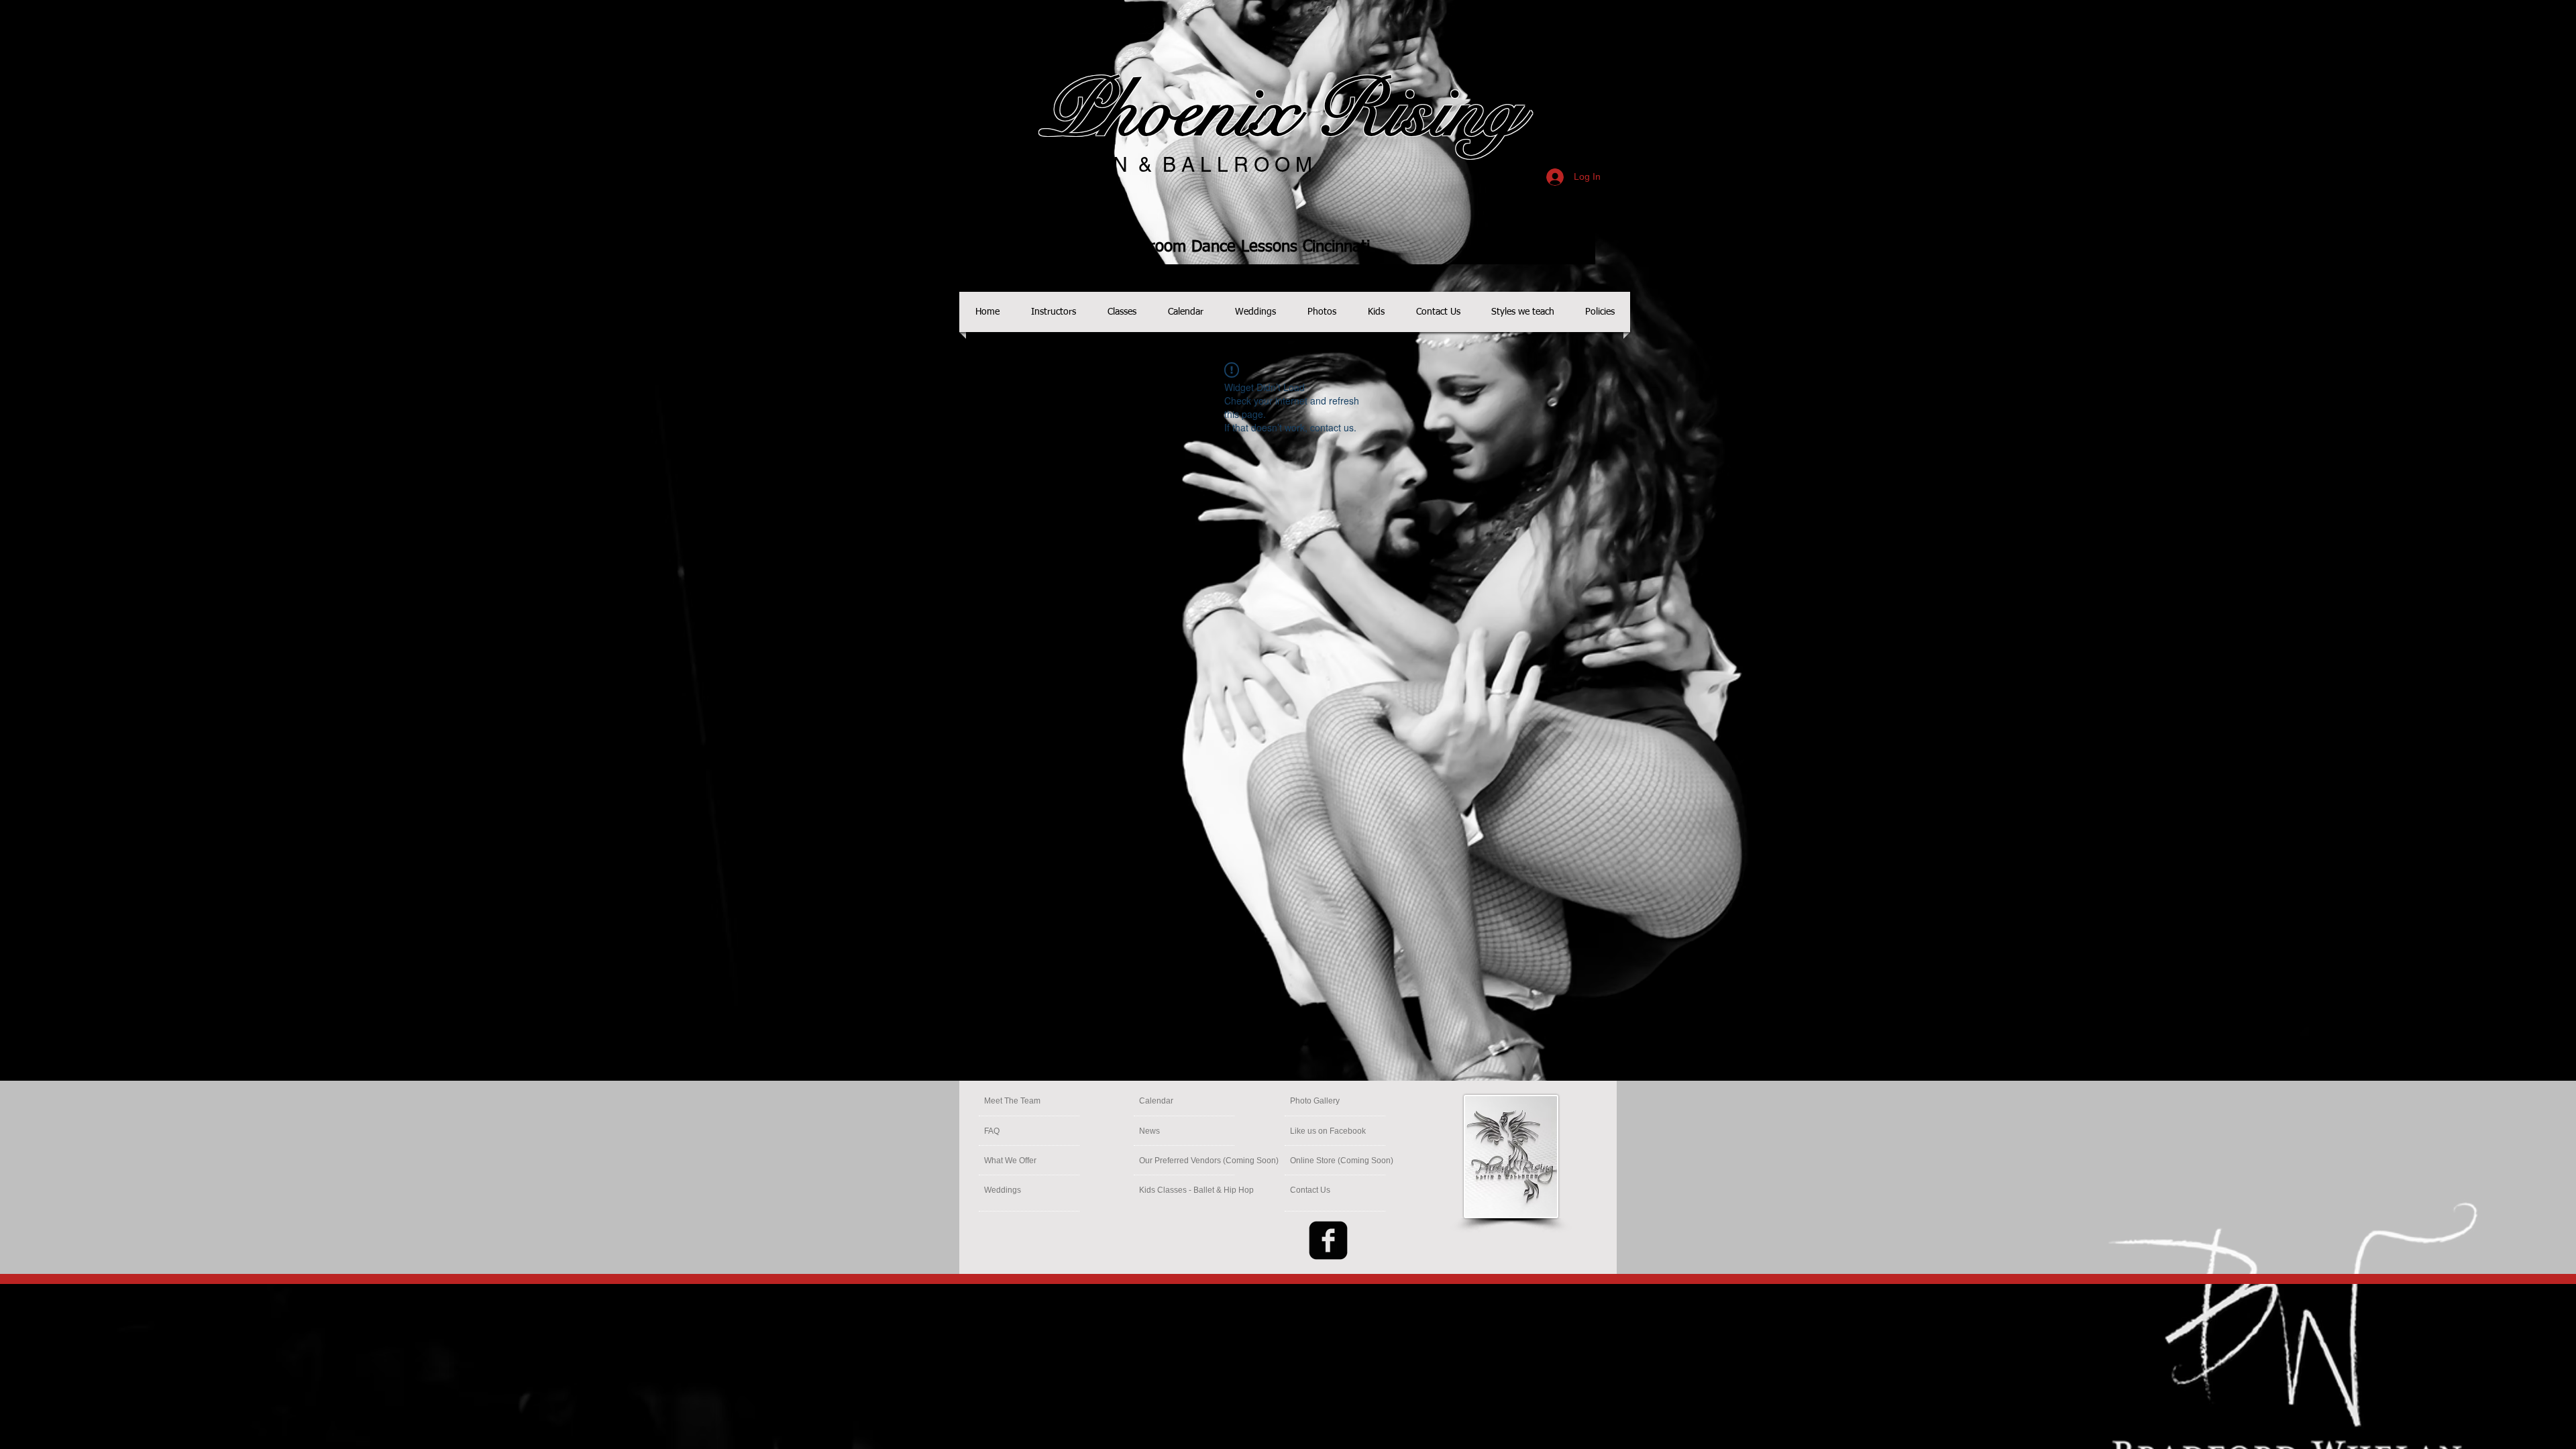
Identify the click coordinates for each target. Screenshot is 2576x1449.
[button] (1342, 1161)
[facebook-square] (1328, 1240)
